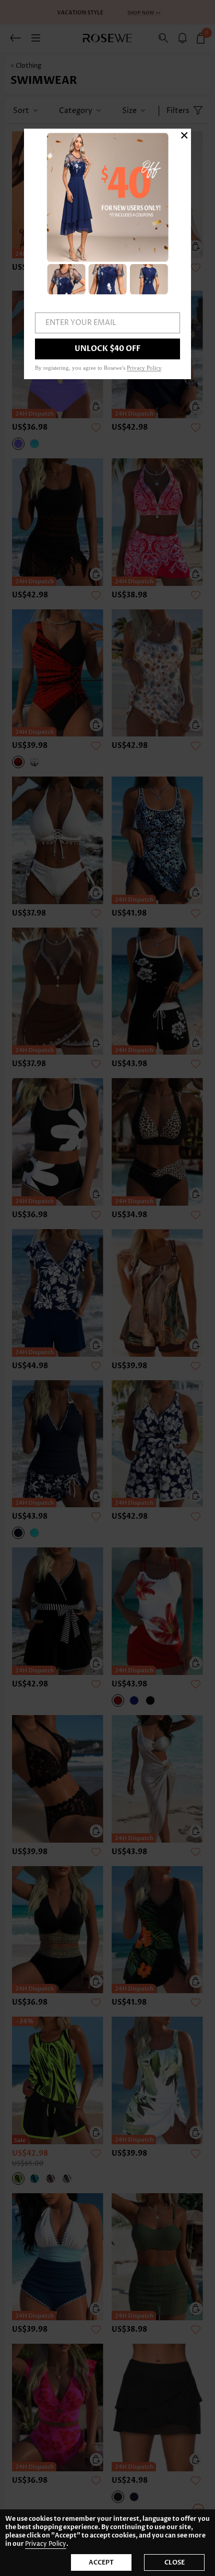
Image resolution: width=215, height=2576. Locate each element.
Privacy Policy (46, 2544)
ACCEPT (101, 2562)
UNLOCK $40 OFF (107, 349)
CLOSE (175, 2562)
